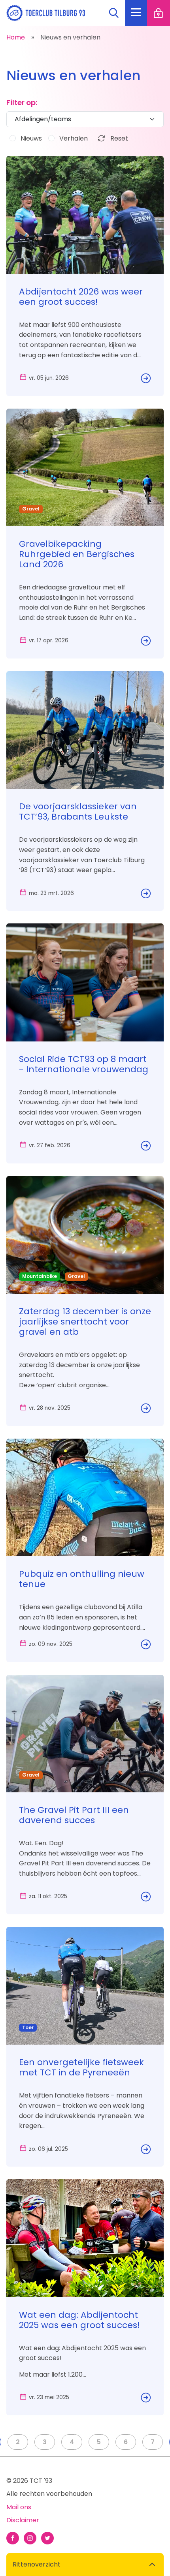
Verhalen (74, 138)
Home (16, 37)
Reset (118, 138)
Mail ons (19, 2507)
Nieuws (31, 138)
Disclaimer (23, 2520)
